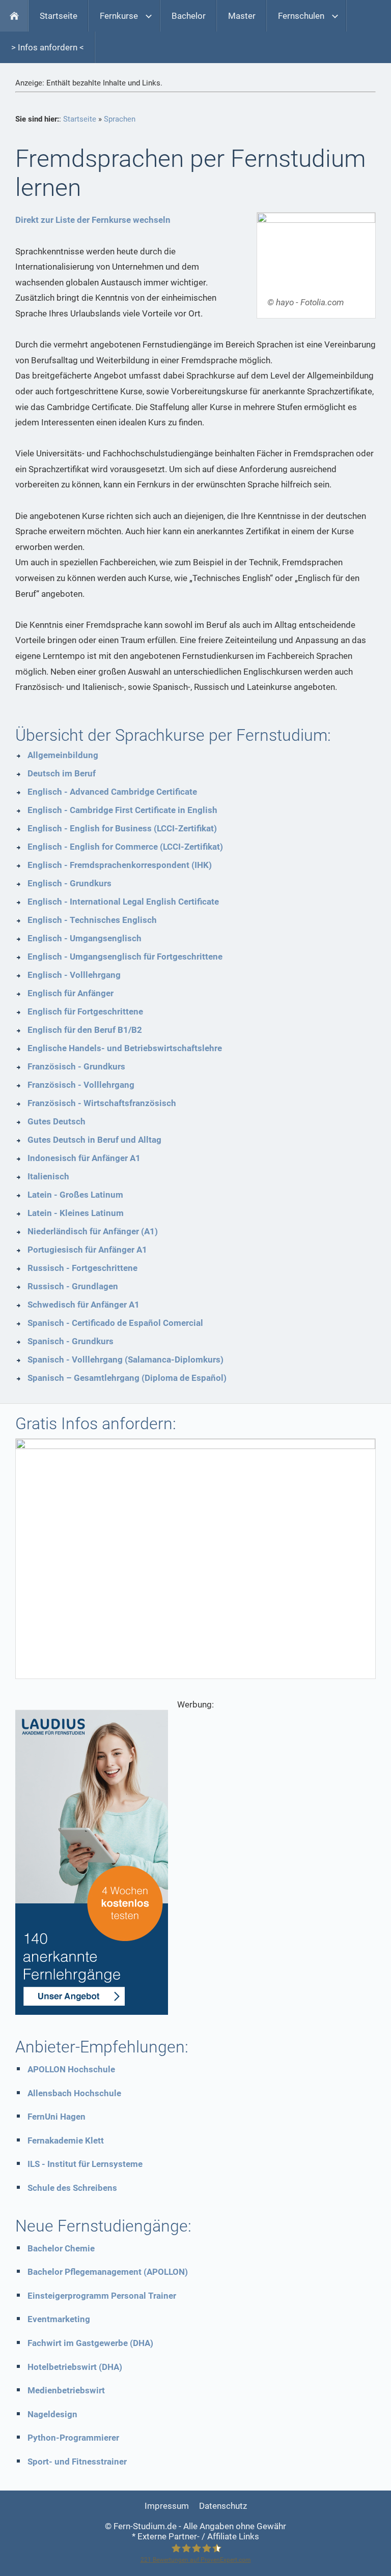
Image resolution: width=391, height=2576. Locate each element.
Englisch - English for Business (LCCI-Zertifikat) (122, 828)
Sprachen (120, 119)
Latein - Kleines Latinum (76, 1213)
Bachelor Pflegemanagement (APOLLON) (108, 2272)
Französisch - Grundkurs (76, 1066)
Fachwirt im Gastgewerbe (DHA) (90, 2343)
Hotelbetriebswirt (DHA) (75, 2367)
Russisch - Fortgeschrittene (82, 1268)
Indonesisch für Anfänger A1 (84, 1158)
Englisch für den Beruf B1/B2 (85, 1030)
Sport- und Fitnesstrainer (77, 2462)
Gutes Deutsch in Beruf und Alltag (94, 1140)
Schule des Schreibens (72, 2188)
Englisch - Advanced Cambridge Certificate (112, 792)
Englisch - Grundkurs (69, 883)
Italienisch (48, 1176)
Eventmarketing (59, 2319)
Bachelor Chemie (61, 2248)
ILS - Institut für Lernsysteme (85, 2164)
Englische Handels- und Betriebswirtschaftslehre (125, 1048)
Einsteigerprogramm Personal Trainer (102, 2296)
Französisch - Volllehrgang (81, 1085)
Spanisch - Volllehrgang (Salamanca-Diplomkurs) (125, 1359)
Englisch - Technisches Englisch (92, 920)
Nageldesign (52, 2414)
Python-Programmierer (73, 2438)
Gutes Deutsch (57, 1121)
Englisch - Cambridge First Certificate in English (122, 810)
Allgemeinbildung (63, 755)
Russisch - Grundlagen (73, 1286)
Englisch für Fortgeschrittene (85, 1011)
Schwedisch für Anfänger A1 (83, 1305)
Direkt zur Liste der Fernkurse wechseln (93, 220)
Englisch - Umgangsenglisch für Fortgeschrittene (125, 957)
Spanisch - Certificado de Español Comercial (115, 1323)
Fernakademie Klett (66, 2140)
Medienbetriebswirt (66, 2390)
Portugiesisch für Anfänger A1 (87, 1250)
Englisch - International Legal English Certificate (123, 902)
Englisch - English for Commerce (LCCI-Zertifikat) (125, 847)
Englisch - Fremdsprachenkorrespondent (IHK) (120, 865)
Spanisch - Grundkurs (71, 1341)
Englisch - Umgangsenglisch (85, 938)
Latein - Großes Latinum (75, 1195)
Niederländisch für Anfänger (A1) (93, 1231)
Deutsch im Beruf (62, 773)
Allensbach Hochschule (74, 2093)
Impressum (167, 2506)
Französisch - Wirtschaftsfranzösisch (102, 1103)
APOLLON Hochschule (71, 2069)
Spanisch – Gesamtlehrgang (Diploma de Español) (127, 1378)
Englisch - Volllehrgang (74, 975)
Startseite (80, 119)
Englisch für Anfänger (71, 993)
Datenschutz (223, 2506)
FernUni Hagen (57, 2117)
